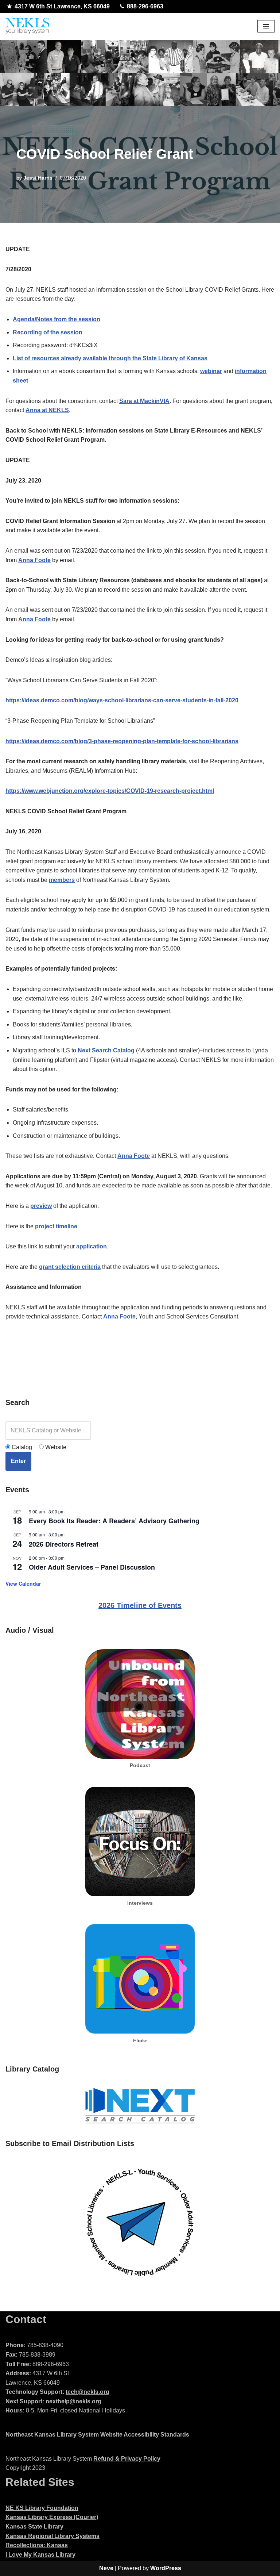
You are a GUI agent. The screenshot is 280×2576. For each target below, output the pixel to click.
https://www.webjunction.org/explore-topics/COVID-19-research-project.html (110, 791)
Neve (106, 2568)
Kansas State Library (34, 2527)
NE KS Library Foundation (42, 2508)
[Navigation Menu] (266, 26)
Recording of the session (48, 332)
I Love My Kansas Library (40, 2555)
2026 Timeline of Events (140, 1605)
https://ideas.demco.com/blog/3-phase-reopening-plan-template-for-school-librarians (122, 741)
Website (55, 1447)
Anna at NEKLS (47, 410)
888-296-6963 (145, 6)
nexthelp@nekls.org (73, 2401)
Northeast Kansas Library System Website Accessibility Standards (97, 2435)
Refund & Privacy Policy (127, 2459)
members (62, 880)
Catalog (21, 1447)
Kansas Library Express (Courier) (52, 2517)
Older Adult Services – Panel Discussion (92, 1567)
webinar (211, 371)
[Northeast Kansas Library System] (27, 26)
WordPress (166, 2568)
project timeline (56, 1226)
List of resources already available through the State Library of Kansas (110, 358)
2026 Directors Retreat (64, 1544)
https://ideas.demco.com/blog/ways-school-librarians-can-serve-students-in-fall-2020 (122, 700)
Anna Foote (34, 560)
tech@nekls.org (87, 2392)
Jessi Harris (38, 178)
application (92, 1246)
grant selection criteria (70, 1267)
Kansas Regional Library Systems (52, 2536)
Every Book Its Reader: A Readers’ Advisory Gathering (114, 1521)
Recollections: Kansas (37, 2545)
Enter (18, 1461)
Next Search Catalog (106, 1050)
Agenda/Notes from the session (57, 319)
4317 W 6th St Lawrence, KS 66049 (62, 6)
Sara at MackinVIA (144, 401)
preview (41, 1206)
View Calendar (23, 1583)
